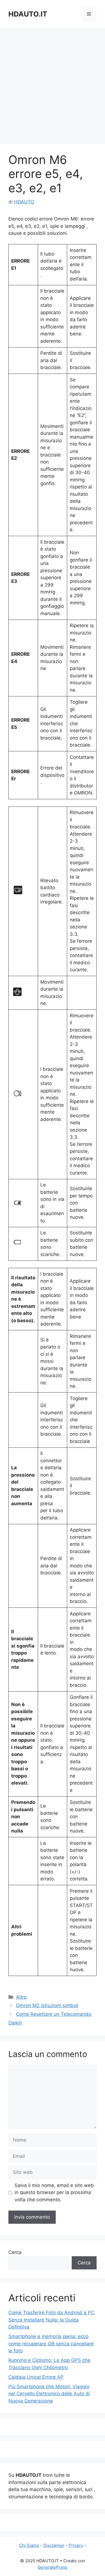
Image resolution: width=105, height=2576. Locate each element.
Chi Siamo (29, 2545)
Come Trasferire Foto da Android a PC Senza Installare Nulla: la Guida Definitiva (51, 2320)
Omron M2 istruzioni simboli (47, 2005)
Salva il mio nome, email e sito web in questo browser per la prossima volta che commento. (54, 2192)
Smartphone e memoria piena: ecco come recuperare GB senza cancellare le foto (51, 2344)
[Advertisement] (53, 83)
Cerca (15, 2252)
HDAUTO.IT (28, 14)
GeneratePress (53, 2567)
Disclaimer (54, 2545)
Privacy (76, 2545)
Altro (21, 1997)
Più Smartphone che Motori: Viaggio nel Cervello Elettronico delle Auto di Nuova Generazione (49, 2394)
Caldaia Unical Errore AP (36, 2377)
